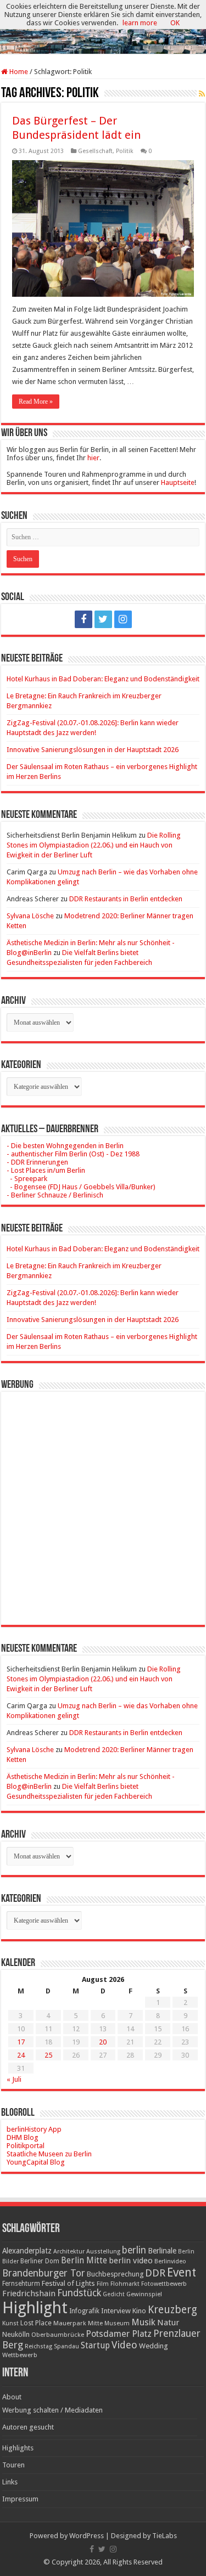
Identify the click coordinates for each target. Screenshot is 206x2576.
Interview (116, 2311)
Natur (168, 2323)
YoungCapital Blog (36, 2162)
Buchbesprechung (115, 2274)
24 (21, 2055)
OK (175, 23)
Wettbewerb (20, 2355)
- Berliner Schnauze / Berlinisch (55, 1195)
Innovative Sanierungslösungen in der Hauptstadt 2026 (93, 750)
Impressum (20, 2499)
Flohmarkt (125, 2284)
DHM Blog (23, 2137)
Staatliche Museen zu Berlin (49, 2154)
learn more (140, 23)
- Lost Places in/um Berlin (46, 1170)
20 (103, 2042)
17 (21, 2042)
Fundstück (79, 2293)
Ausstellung (103, 2252)
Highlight (35, 2308)
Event (182, 2272)
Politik (125, 151)
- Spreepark (27, 1179)
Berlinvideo (170, 2261)
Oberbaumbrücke (58, 2335)
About (12, 2397)
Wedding (154, 2346)
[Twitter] (103, 619)
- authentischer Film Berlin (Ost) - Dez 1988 (73, 1154)
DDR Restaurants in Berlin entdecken (126, 899)
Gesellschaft (95, 151)
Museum (117, 2323)
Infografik (84, 2311)
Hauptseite (178, 482)
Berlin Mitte (84, 2261)
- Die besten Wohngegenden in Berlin (65, 1146)
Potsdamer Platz (119, 2334)
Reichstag (38, 2346)
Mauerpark (70, 2323)
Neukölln (16, 2334)
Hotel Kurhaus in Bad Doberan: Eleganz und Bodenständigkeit (103, 679)
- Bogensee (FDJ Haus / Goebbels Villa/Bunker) (81, 1187)
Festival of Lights (68, 2283)
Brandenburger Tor (44, 2273)
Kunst (10, 2323)
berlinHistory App (34, 2129)
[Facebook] (83, 619)
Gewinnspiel (144, 2294)
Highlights (18, 2448)
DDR (155, 2273)
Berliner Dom (40, 2261)
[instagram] (123, 619)
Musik (143, 2322)
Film (103, 2284)
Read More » (36, 402)
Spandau (66, 2346)
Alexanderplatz (27, 2251)
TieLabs (165, 2536)
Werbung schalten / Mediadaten (52, 2410)
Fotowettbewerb (164, 2284)
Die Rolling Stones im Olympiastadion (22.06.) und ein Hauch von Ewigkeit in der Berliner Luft (94, 845)
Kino (139, 2311)
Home (18, 72)
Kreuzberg (172, 2310)
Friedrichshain (29, 2293)
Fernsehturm (21, 2284)
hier (93, 458)
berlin (134, 2250)
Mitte (95, 2323)
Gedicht (114, 2294)
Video (124, 2345)
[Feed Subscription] (202, 94)
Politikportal (26, 2146)
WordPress (87, 2536)
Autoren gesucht (28, 2427)
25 (48, 2055)
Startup (95, 2346)
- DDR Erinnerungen (37, 1162)
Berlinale (162, 2251)
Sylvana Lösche (30, 916)
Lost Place (36, 2323)
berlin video (131, 2261)
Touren (13, 2465)
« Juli (14, 2079)
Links (10, 2482)
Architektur (69, 2252)
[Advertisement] (103, 1500)
